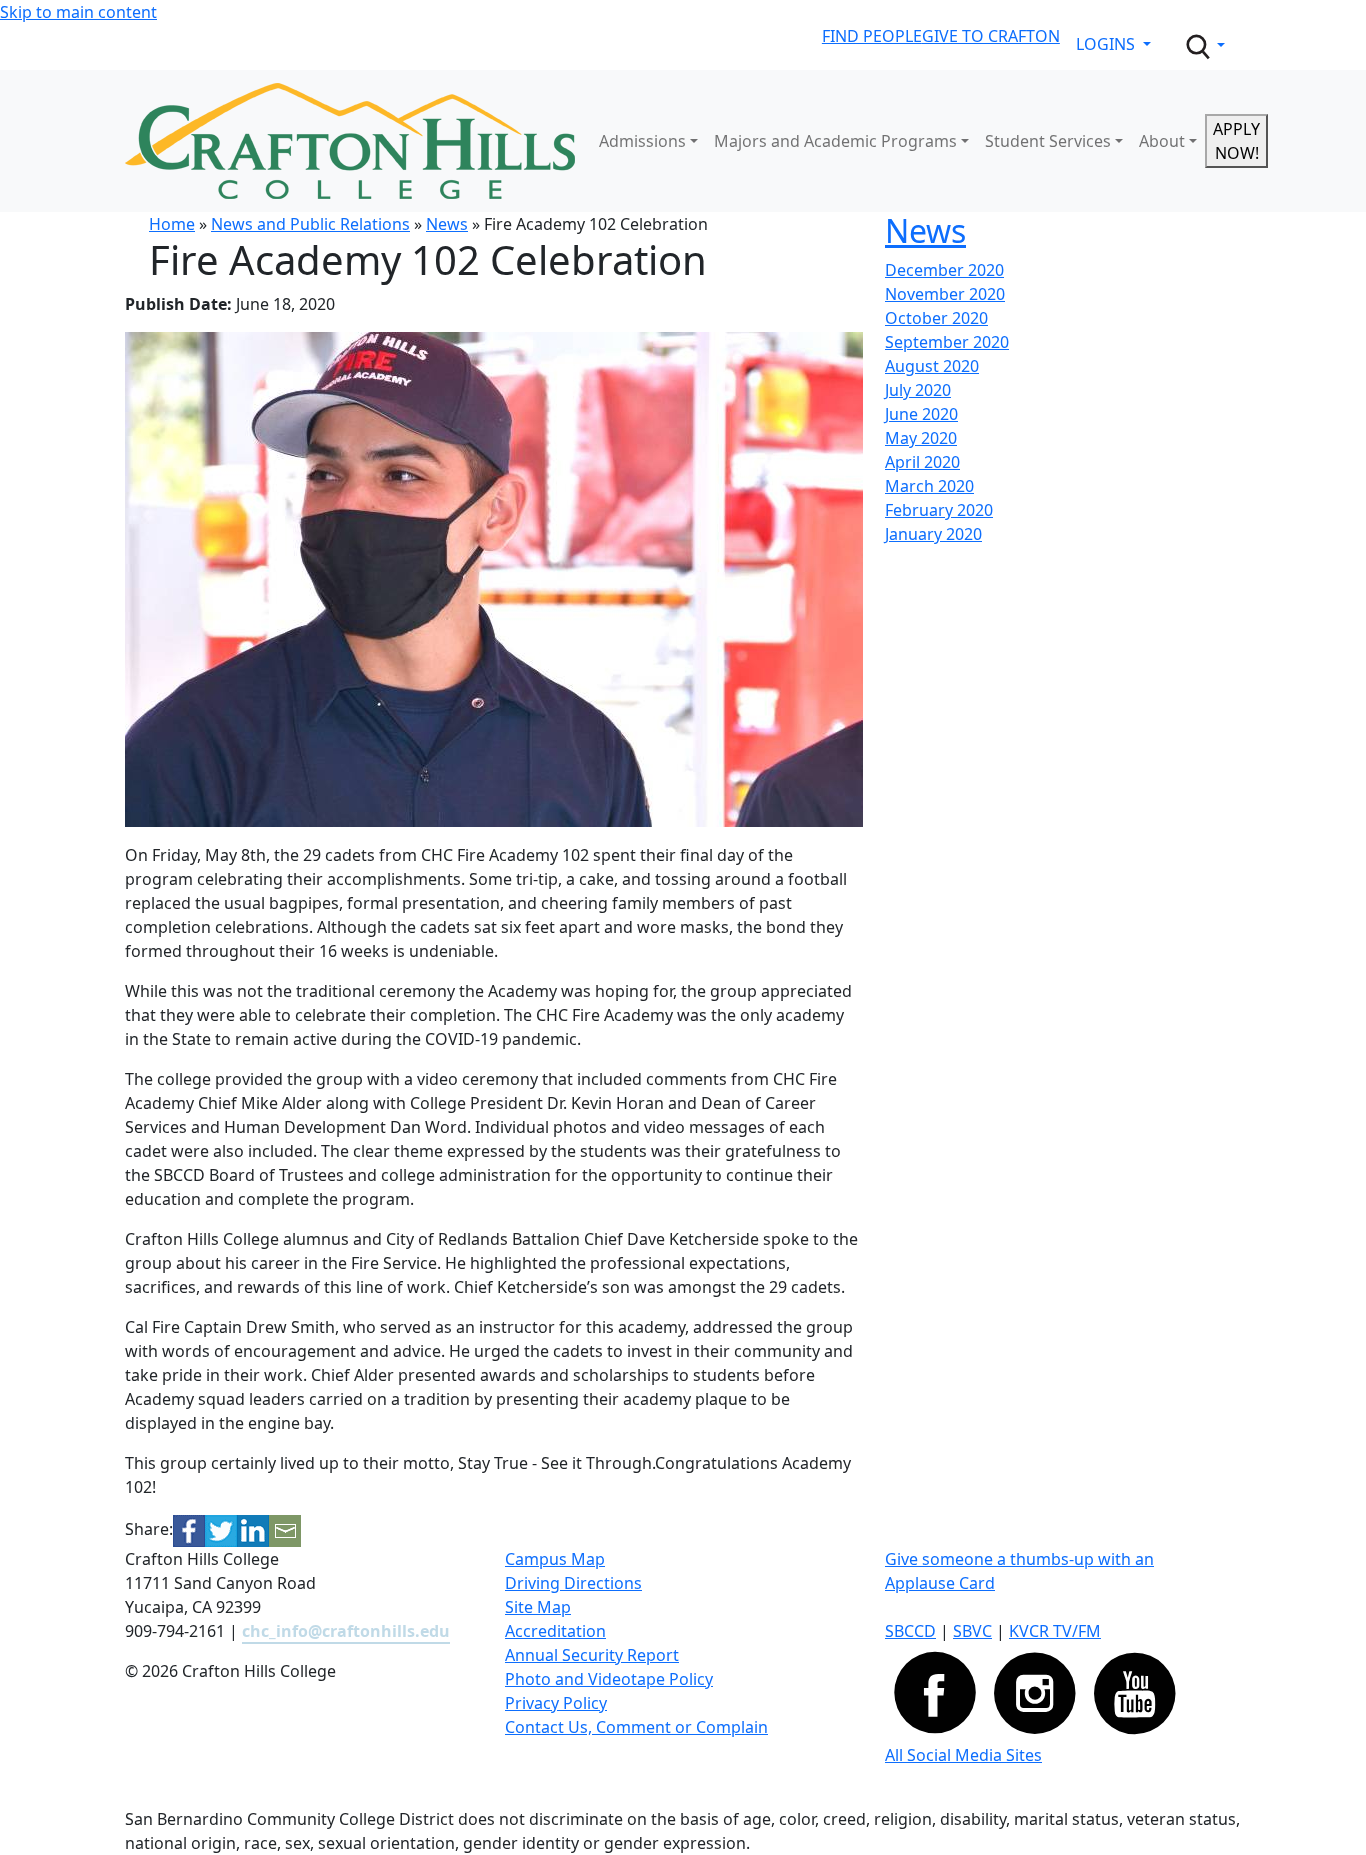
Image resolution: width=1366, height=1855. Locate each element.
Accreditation (555, 1631)
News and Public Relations (310, 224)
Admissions (642, 141)
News (447, 224)
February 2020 (939, 510)
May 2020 (921, 438)
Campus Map (555, 1559)
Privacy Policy (556, 1703)
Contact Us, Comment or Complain (636, 1727)
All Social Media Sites (963, 1755)
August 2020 (932, 366)
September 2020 (947, 342)
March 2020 (929, 486)
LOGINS (1107, 44)
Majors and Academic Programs (835, 141)
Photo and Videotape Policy (609, 1679)
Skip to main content (78, 12)
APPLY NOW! (1236, 141)
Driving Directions (573, 1583)
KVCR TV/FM (1055, 1631)
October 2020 (936, 318)
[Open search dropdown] (1204, 47)
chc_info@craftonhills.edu (346, 1631)
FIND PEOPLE (872, 36)
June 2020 (921, 414)
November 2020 (945, 294)
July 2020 (918, 390)
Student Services (1048, 141)
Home (172, 224)
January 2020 (933, 534)
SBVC (972, 1631)
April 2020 (922, 462)
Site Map (538, 1607)
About (1162, 141)
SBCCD (910, 1631)
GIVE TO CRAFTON (991, 36)
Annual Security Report (592, 1655)
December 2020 (944, 270)
